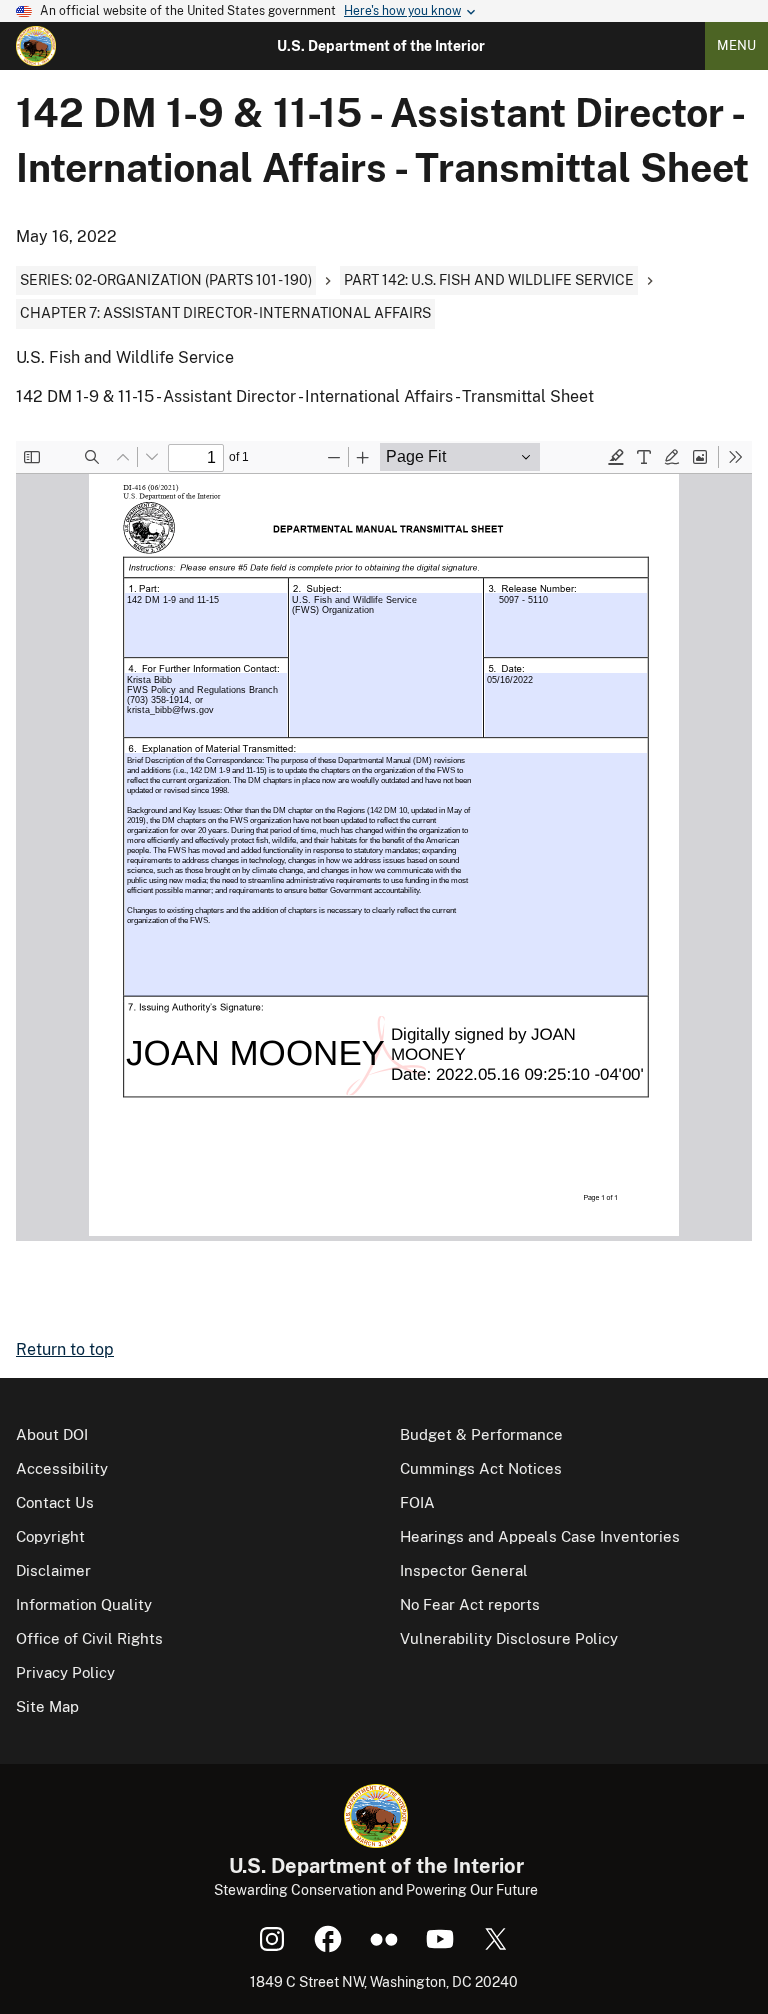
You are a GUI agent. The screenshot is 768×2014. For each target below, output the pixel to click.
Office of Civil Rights (89, 1638)
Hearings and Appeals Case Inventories (540, 1536)
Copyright (50, 1536)
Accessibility (62, 1468)
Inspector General (464, 1570)
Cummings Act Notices (481, 1468)
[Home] (36, 46)
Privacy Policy (65, 1672)
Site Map (47, 1706)
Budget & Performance (481, 1434)
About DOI (52, 1434)
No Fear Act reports (470, 1604)
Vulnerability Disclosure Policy (509, 1638)
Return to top (65, 1349)
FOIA (417, 1502)
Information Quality (84, 1604)
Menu (736, 45)
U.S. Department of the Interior (381, 46)
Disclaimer (53, 1570)
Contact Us (55, 1502)
